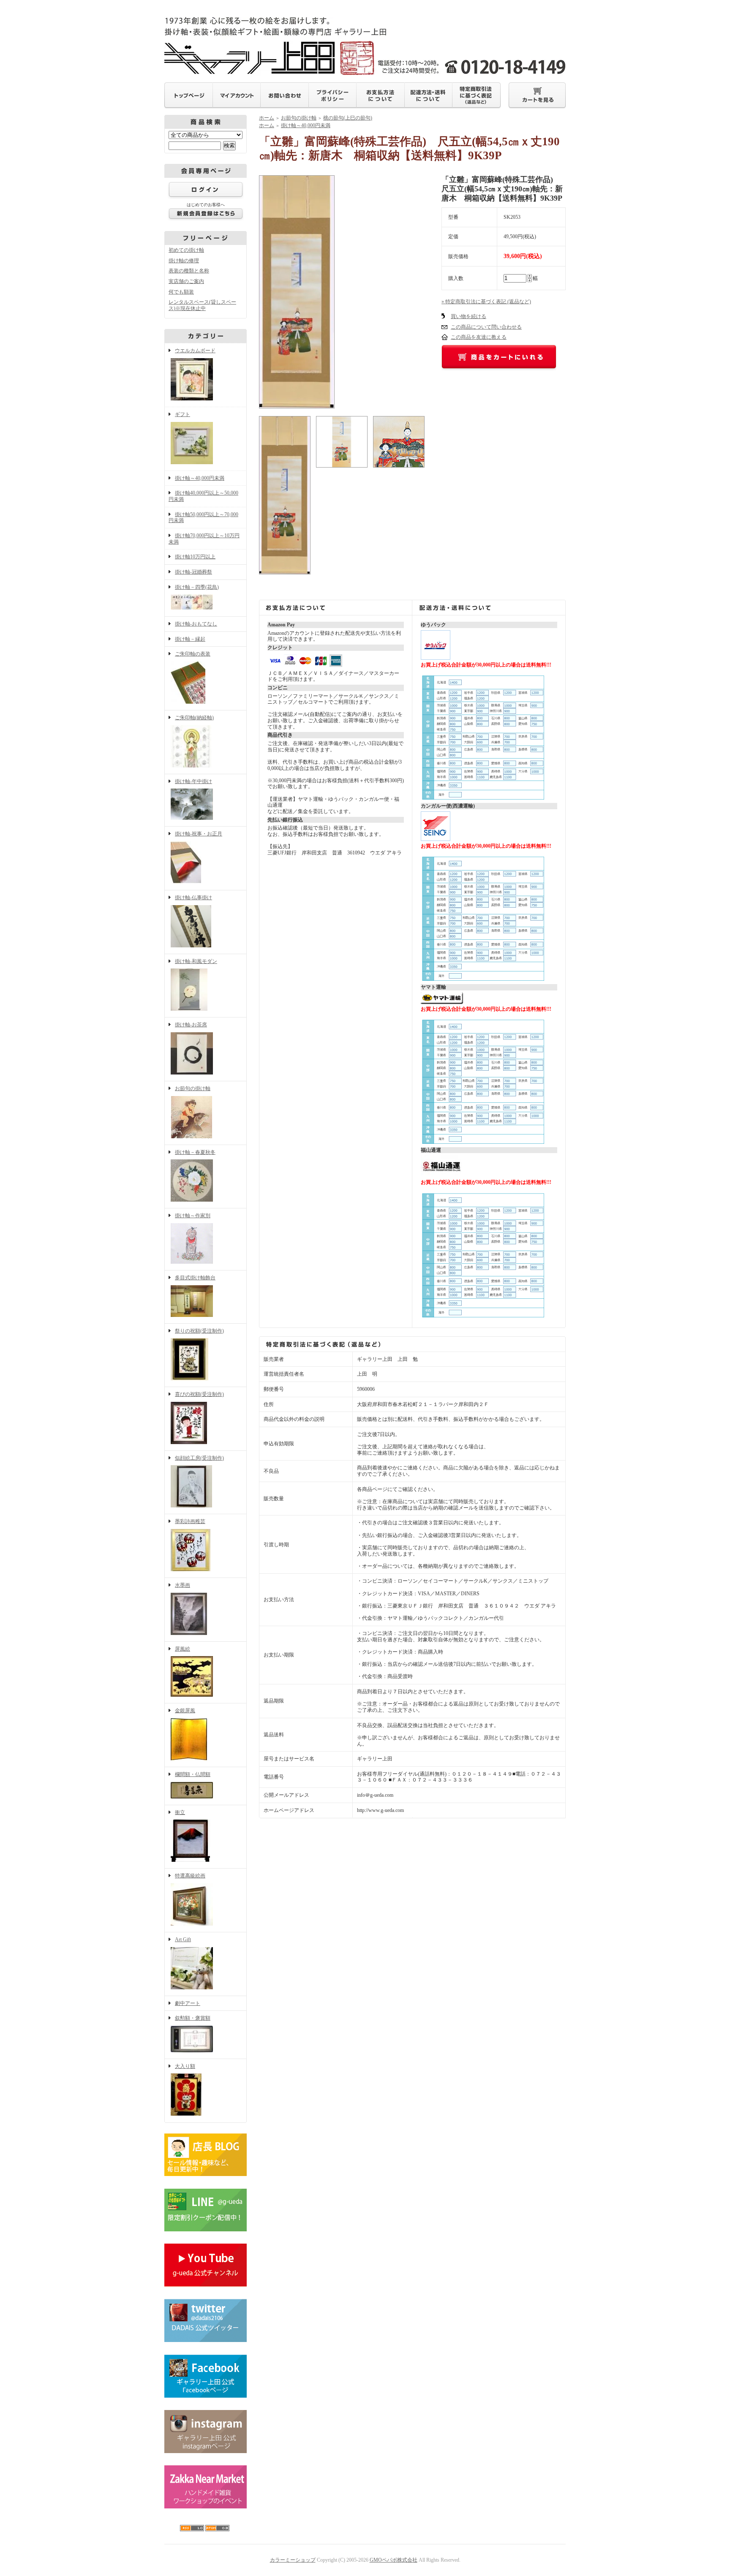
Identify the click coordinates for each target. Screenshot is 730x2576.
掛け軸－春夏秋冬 (195, 1152)
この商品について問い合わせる (486, 327)
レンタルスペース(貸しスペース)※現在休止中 (202, 305)
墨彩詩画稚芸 (190, 1521)
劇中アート (188, 2003)
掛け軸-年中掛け (193, 781)
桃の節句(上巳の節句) (348, 118)
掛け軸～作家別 (193, 1216)
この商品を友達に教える (479, 337)
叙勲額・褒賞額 (193, 2018)
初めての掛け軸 (186, 250)
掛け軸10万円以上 (195, 557)
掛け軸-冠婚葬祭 (193, 572)
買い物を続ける (469, 316)
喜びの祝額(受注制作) (199, 1394)
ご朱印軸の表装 (193, 654)
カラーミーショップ (293, 2560)
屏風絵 (182, 1649)
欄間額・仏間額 (193, 1774)
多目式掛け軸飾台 (195, 1278)
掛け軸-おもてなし (196, 624)
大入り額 (185, 2066)
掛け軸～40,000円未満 (200, 478)
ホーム (267, 118)
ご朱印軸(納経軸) (194, 718)
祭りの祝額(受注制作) (199, 1331)
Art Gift (183, 1939)
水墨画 (182, 1585)
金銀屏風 (185, 1711)
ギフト (182, 414)
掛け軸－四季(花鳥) (197, 587)
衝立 (180, 1812)
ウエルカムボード (195, 351)
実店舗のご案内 (186, 281)
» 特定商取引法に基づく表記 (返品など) (486, 302)
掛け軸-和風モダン (196, 961)
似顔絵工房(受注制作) (199, 1458)
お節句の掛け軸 (193, 1088)
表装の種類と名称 (189, 271)
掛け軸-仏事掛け (193, 898)
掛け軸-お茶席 (191, 1025)
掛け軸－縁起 (190, 639)
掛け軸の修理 (184, 261)
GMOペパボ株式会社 (394, 2560)
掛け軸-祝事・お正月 (199, 834)
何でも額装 (181, 292)
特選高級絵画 (190, 1876)
